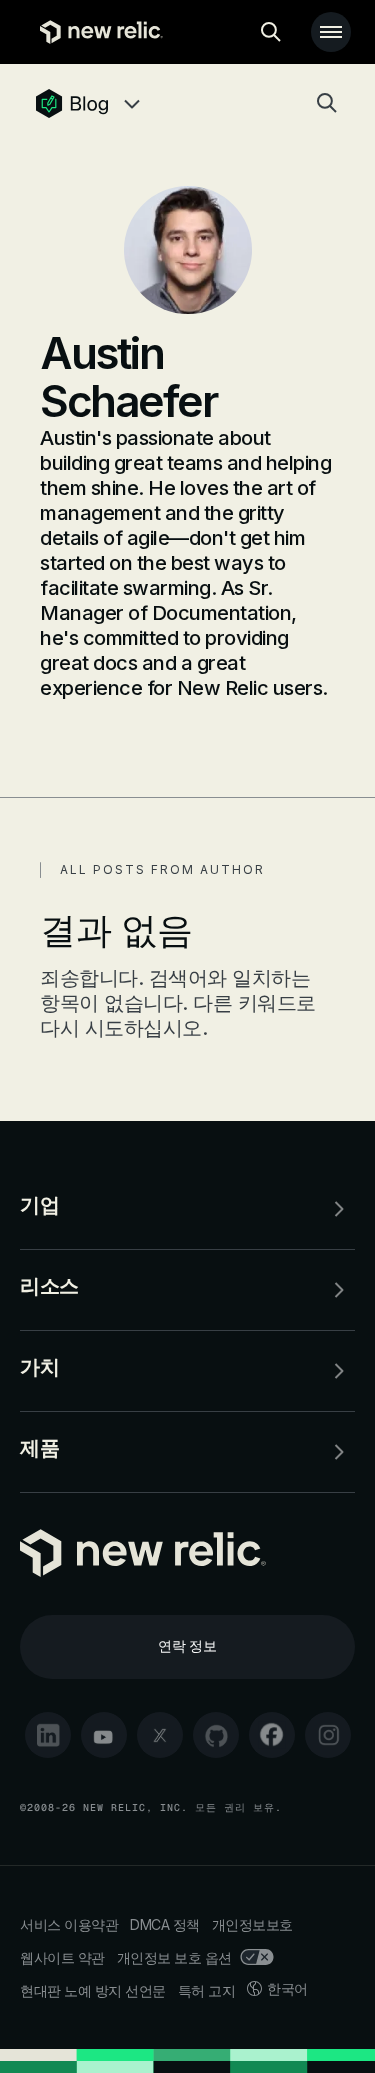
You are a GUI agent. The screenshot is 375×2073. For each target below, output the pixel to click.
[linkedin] (48, 1735)
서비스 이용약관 (69, 1924)
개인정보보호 (252, 1924)
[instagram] (328, 1735)
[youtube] (104, 1735)
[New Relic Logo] (96, 32)
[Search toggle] (271, 32)
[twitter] (160, 1735)
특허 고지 (207, 1990)
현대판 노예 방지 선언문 (93, 1990)
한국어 (287, 1988)
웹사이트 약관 (62, 1957)
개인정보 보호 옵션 (174, 1957)
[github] (216, 1735)
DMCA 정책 (165, 1924)
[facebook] (272, 1735)
